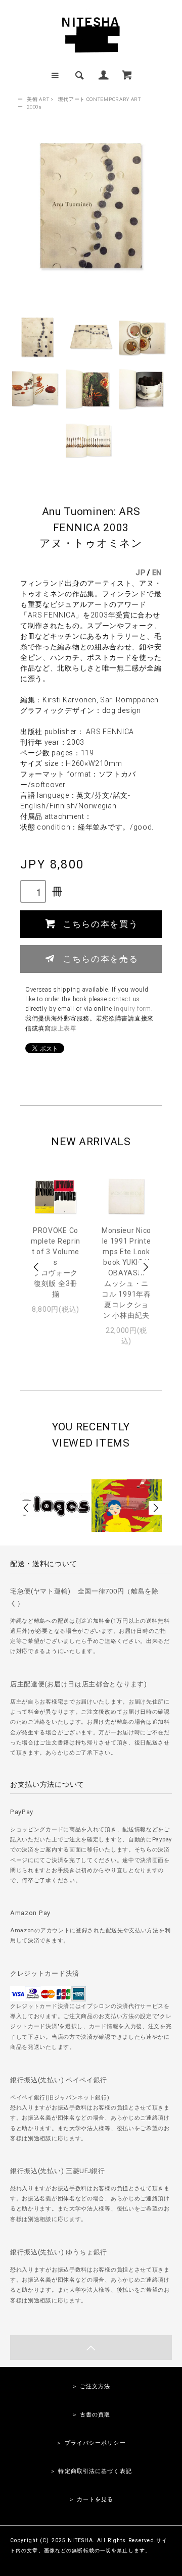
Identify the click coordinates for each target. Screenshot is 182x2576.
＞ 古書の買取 (91, 2415)
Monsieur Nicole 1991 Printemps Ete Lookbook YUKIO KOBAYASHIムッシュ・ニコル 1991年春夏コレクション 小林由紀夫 (126, 1273)
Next (145, 1267)
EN (157, 573)
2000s (34, 107)
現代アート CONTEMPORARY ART (100, 99)
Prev (37, 1267)
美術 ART (38, 99)
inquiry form (132, 1009)
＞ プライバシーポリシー (91, 2443)
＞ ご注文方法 (91, 2386)
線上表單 (64, 1028)
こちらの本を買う (100, 923)
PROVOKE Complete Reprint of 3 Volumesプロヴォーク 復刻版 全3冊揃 (56, 1262)
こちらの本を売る (100, 958)
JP (140, 573)
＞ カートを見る (91, 2500)
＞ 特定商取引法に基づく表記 (91, 2471)
